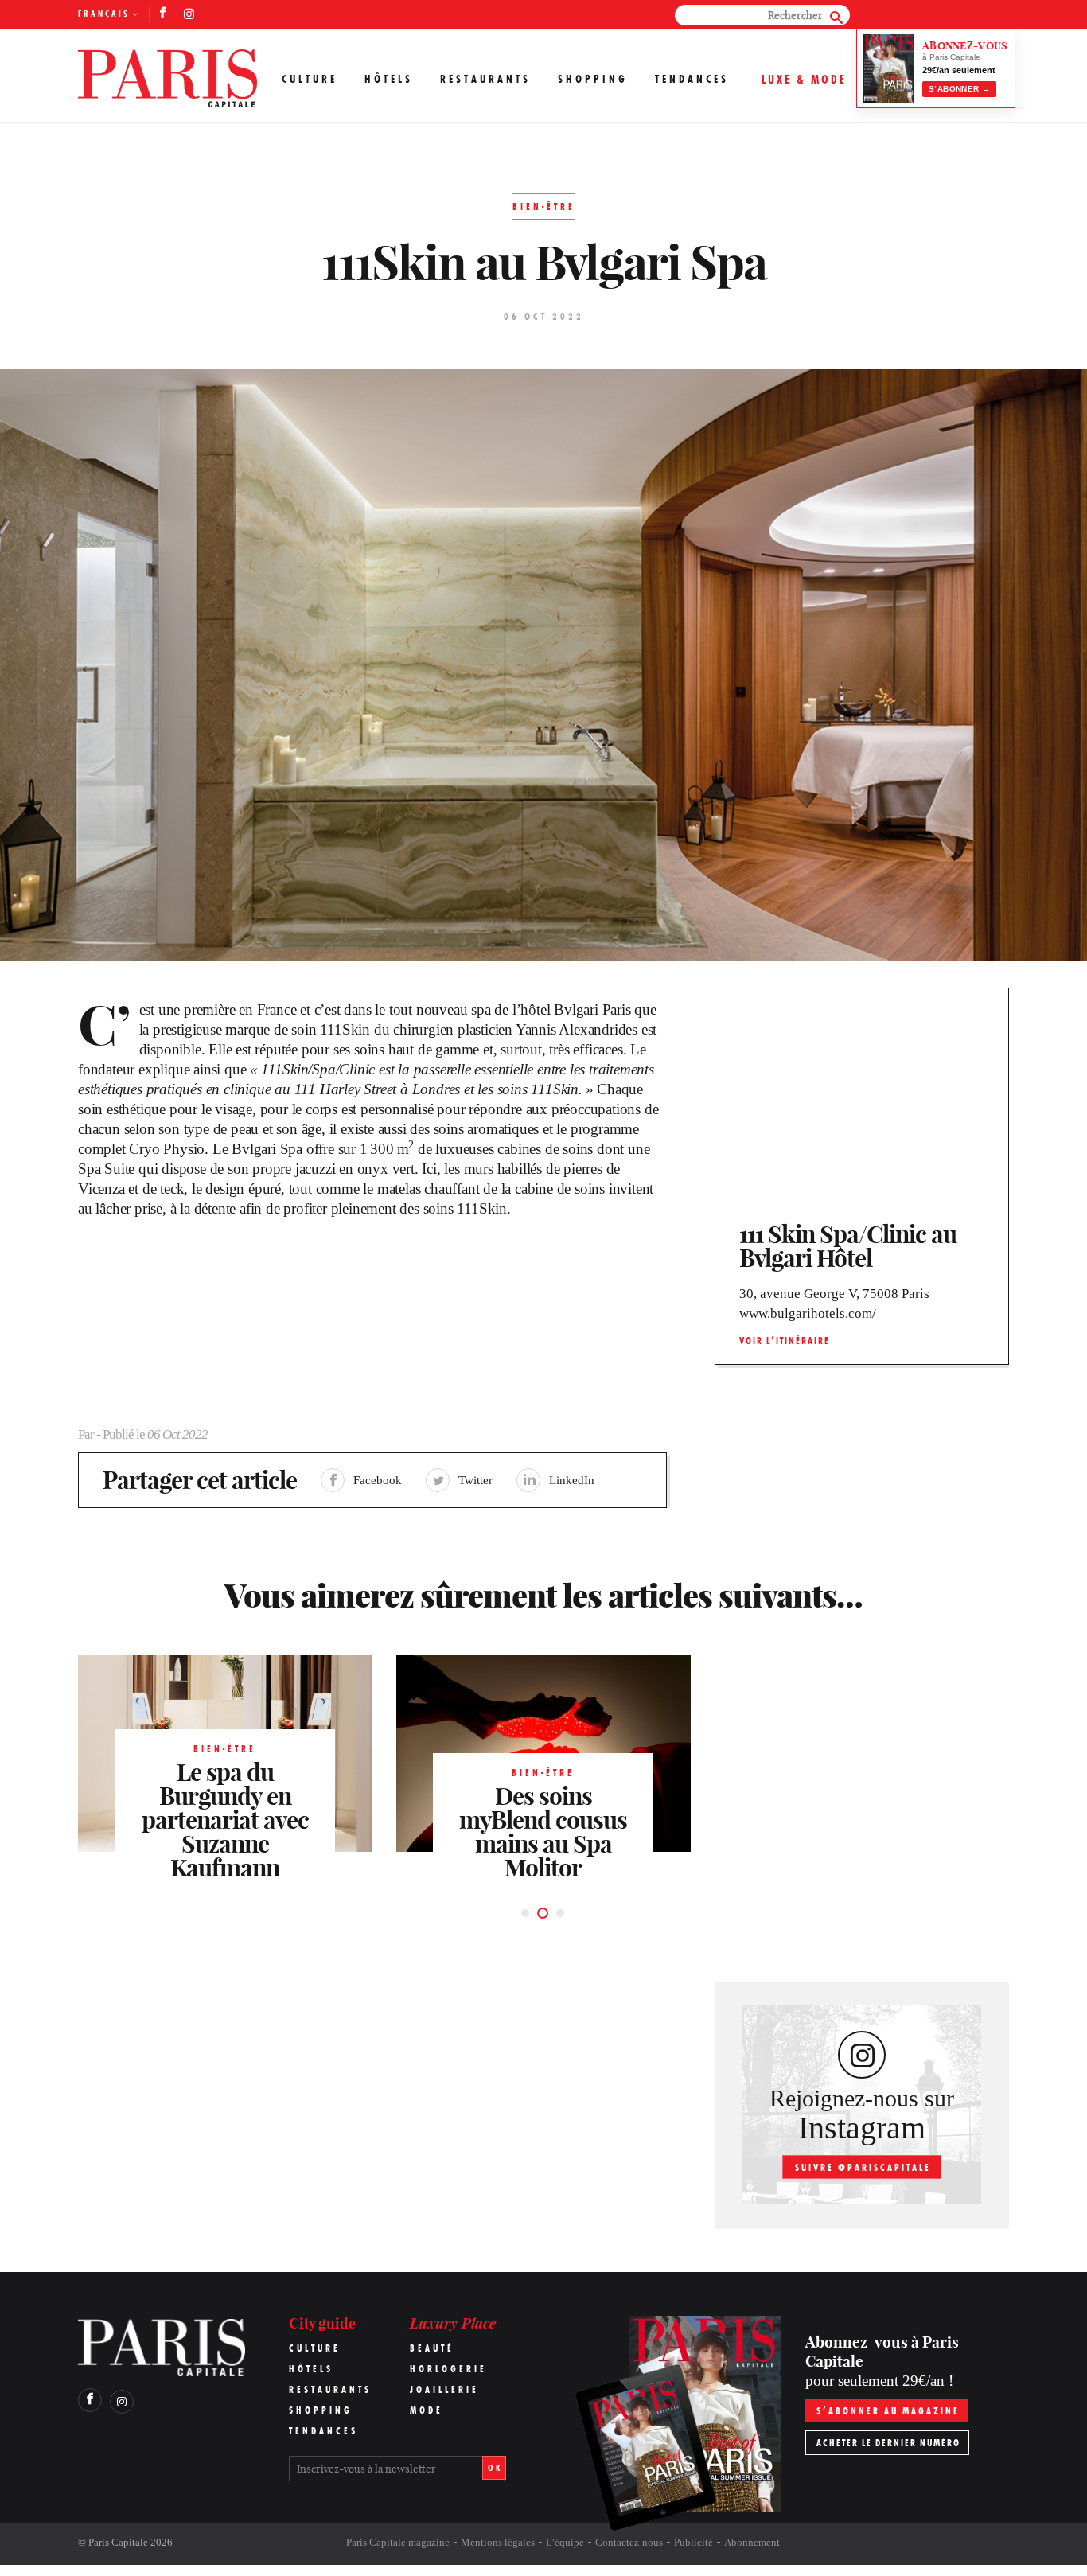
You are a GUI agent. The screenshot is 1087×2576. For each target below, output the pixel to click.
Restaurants (485, 79)
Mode (427, 2410)
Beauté (432, 2348)
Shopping (593, 79)
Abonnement (752, 2542)
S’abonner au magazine (888, 2411)
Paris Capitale (118, 2542)
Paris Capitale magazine (398, 2542)
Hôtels (389, 79)
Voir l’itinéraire (785, 1341)
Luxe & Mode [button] (804, 79)
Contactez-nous (629, 2542)
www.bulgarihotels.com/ (808, 1313)
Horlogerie (448, 2369)
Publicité (693, 2542)
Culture (310, 79)
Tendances (692, 79)
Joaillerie (444, 2389)
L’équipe (565, 2542)
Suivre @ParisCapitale (863, 2167)
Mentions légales (498, 2542)
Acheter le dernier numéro (888, 2443)
